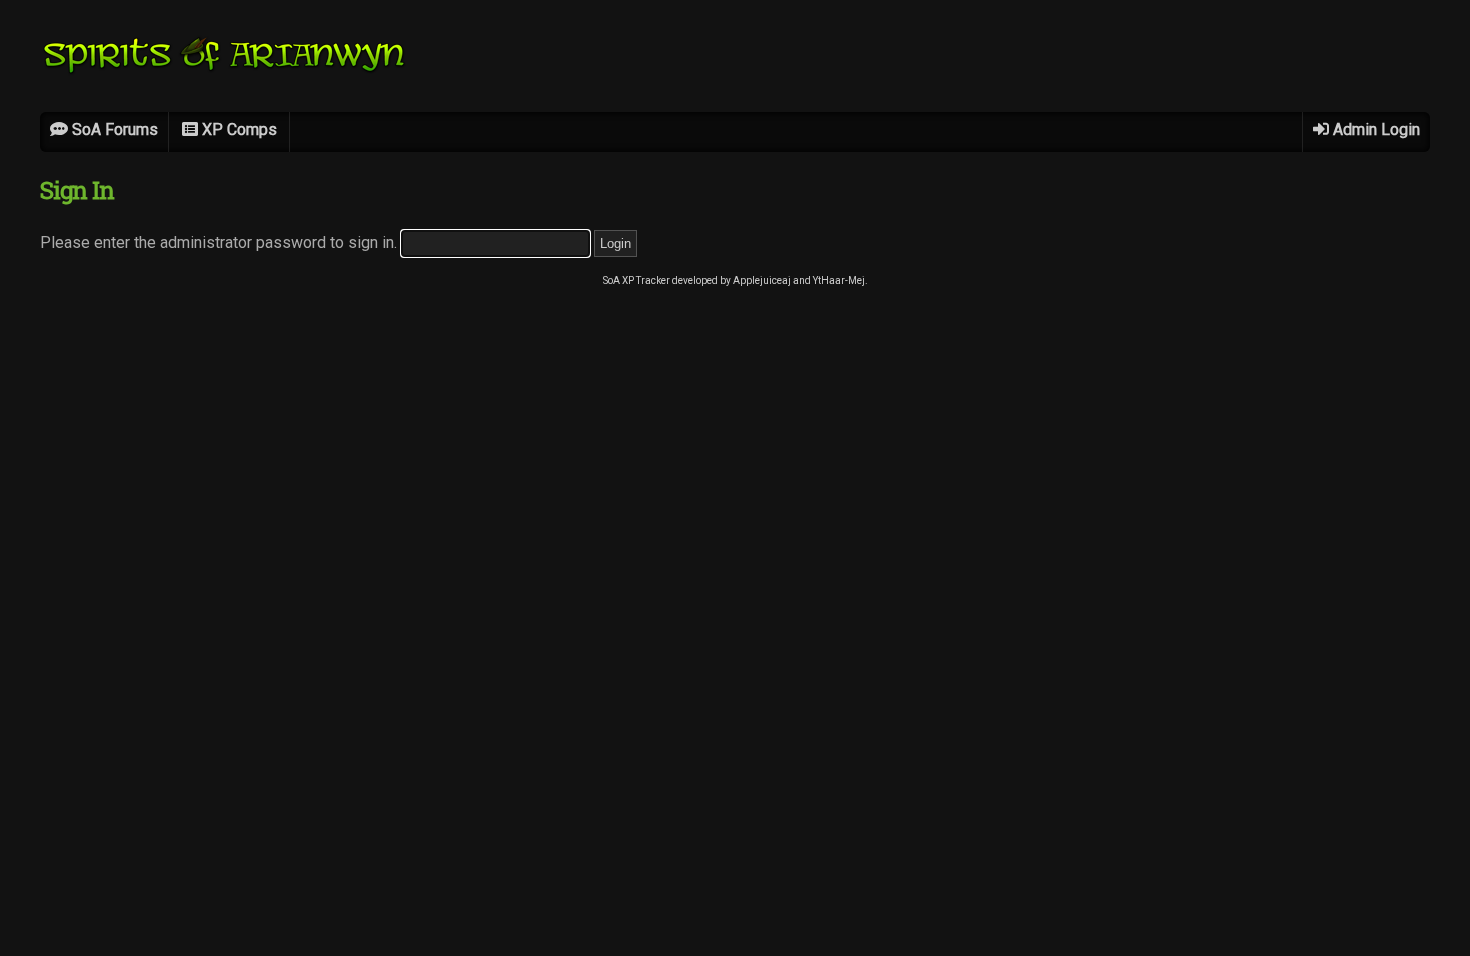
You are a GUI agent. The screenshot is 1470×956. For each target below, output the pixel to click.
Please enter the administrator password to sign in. (220, 242)
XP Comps (237, 129)
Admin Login (1374, 129)
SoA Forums (113, 129)
